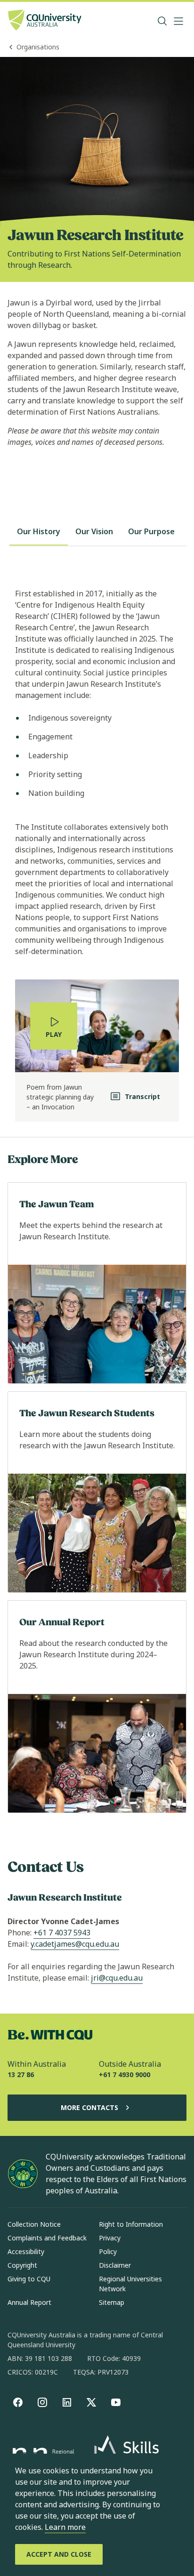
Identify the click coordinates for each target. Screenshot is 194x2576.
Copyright (22, 2265)
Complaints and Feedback (47, 2238)
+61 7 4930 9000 (125, 2074)
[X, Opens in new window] (91, 2402)
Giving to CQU (29, 2279)
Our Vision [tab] (94, 531)
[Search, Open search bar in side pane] (162, 21)
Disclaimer (115, 2265)
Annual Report (29, 2302)
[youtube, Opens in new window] (116, 2402)
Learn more (65, 2527)
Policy (108, 2251)
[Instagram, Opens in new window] (42, 2402)
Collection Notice (34, 2224)
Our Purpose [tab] (151, 531)
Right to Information (131, 2224)
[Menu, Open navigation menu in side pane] (178, 21)
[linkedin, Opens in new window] (67, 2402)
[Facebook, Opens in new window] (18, 2402)
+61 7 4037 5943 (62, 1933)
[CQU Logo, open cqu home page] (45, 21)
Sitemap (112, 2302)
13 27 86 (21, 2074)
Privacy (110, 2238)
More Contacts (89, 2107)
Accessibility (26, 2251)
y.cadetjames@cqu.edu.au (75, 1944)
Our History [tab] (39, 531)
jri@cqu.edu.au (117, 1978)
